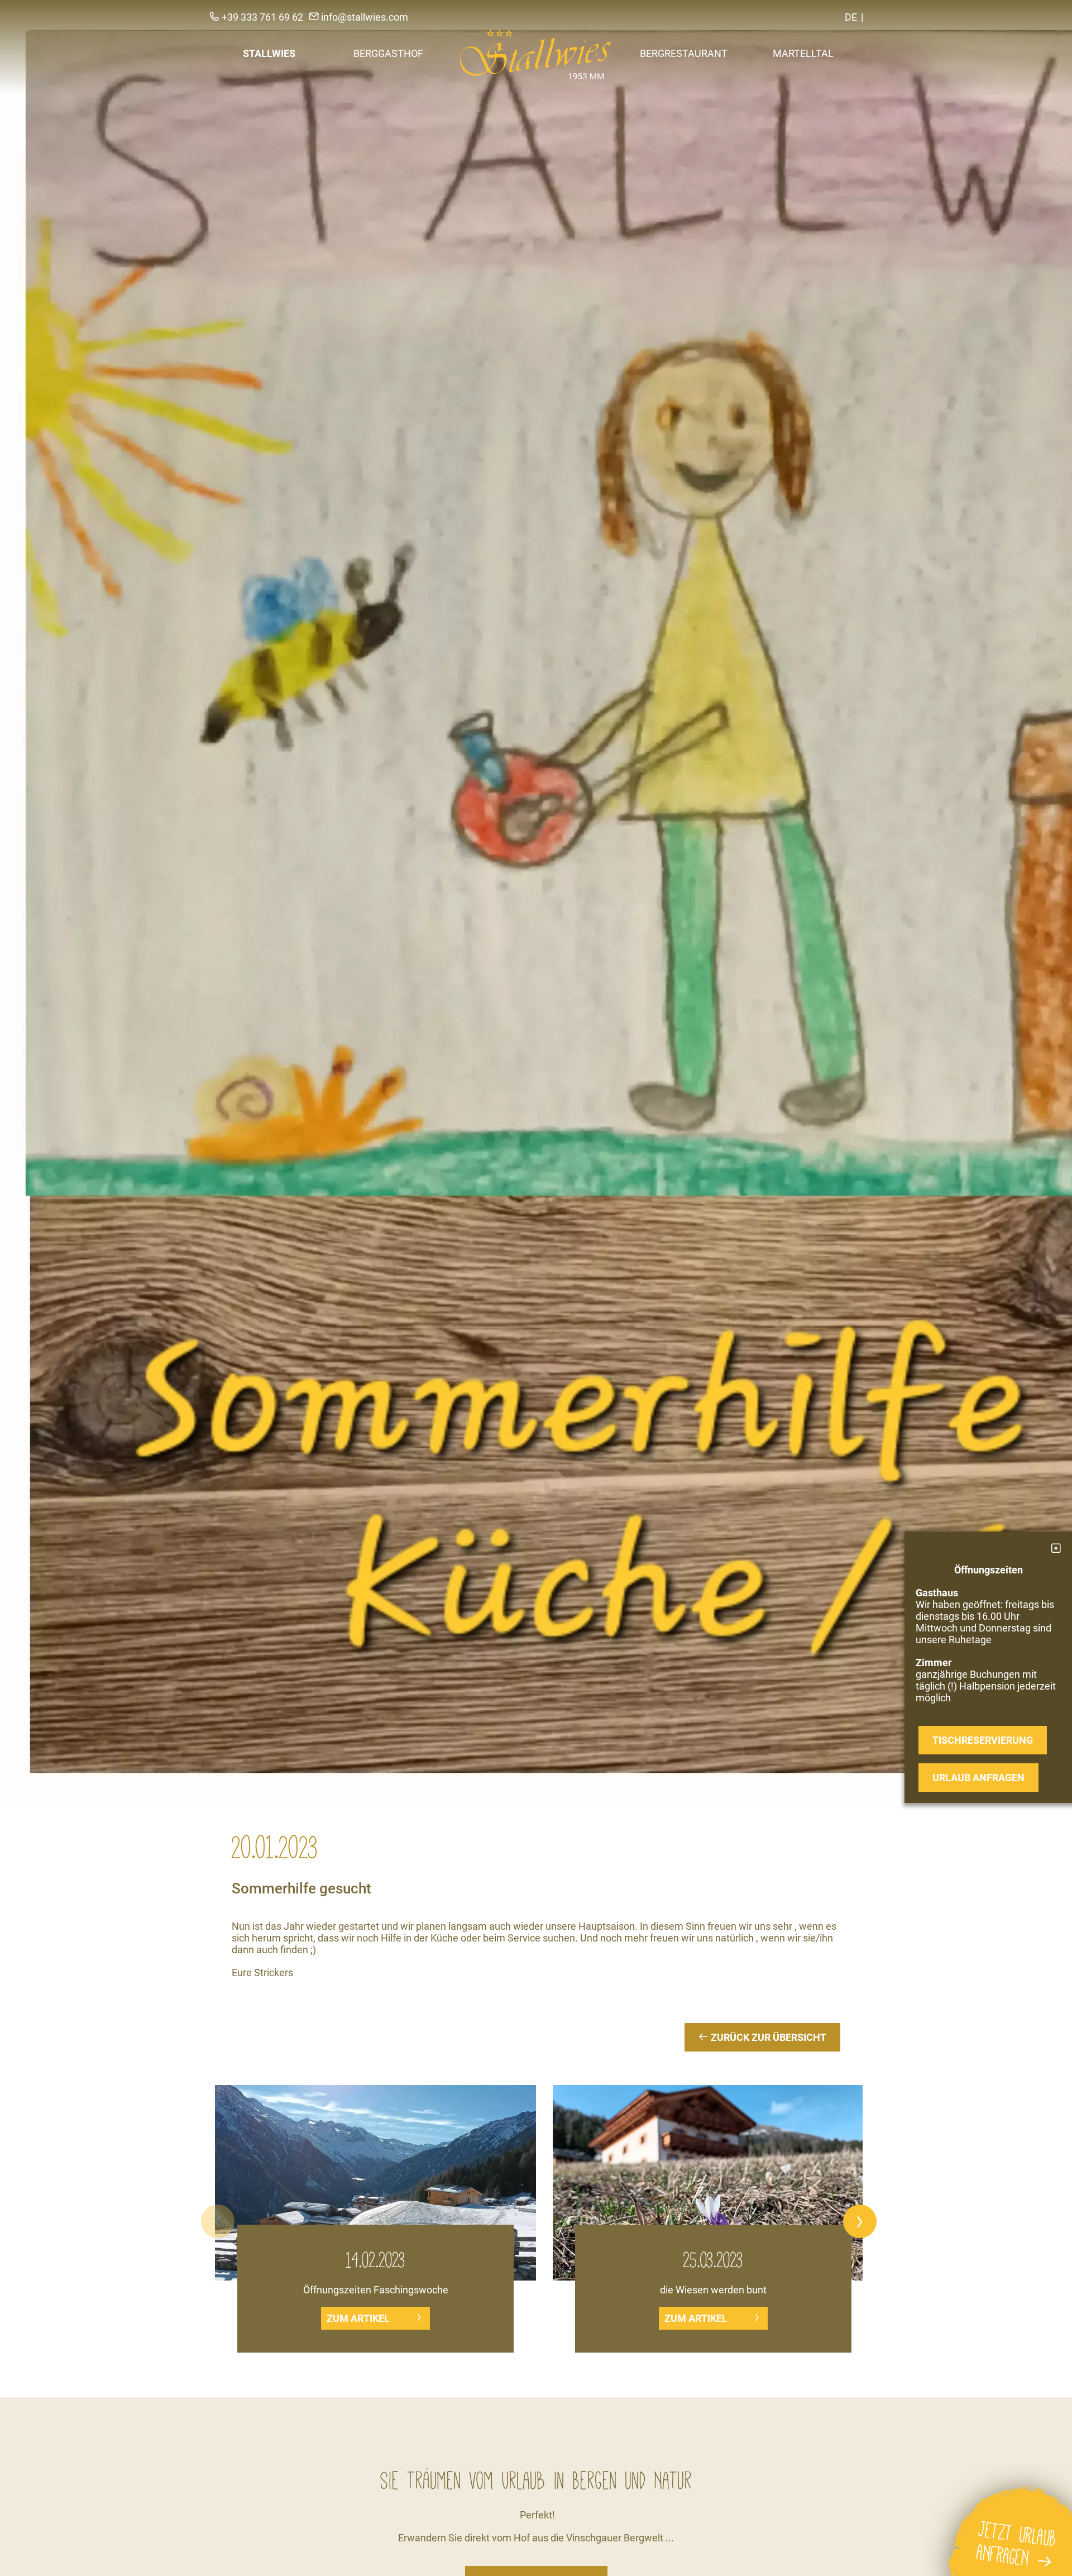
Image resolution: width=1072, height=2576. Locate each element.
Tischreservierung (983, 1740)
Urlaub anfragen (978, 1778)
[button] (218, 2221)
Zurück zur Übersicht (767, 2037)
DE (851, 17)
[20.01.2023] (536, 901)
